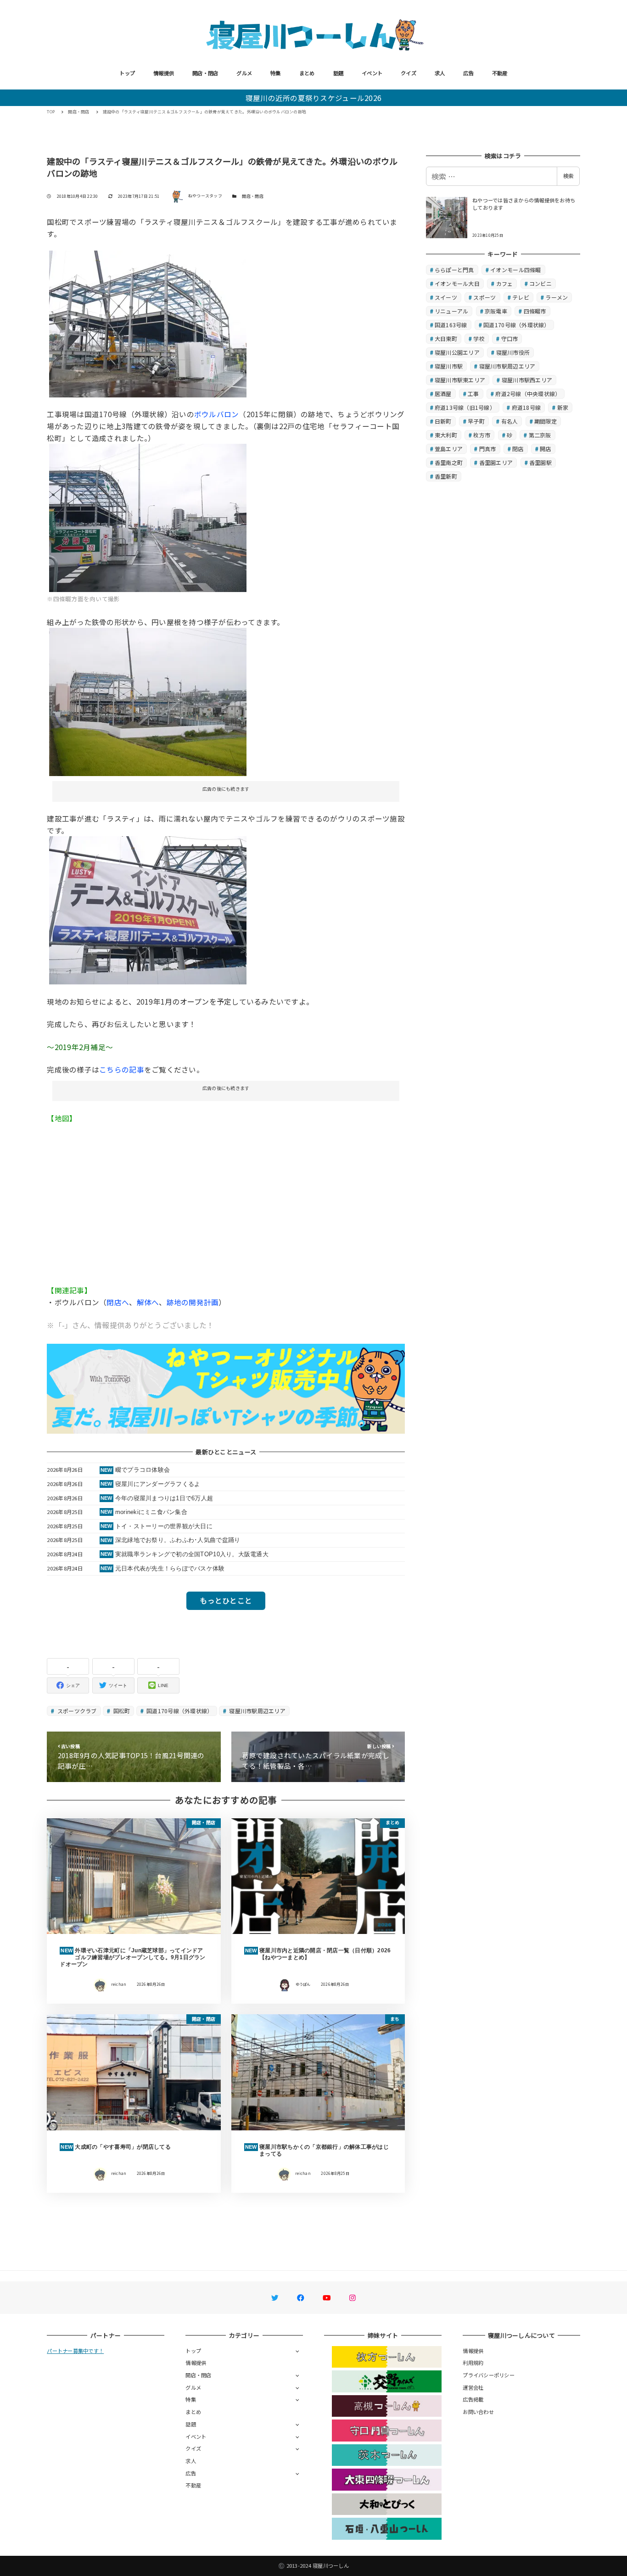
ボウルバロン (217, 414)
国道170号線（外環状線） (179, 1711)
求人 (440, 73)
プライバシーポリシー (489, 2375)
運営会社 (473, 2387)
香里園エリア (496, 462)
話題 (339, 73)
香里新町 (446, 476)
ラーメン (557, 297)
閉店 (518, 449)
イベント (372, 73)
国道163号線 (451, 325)
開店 (546, 449)
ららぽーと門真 (454, 270)
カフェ (505, 283)
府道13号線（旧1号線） (465, 407)
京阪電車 (496, 311)
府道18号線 (526, 407)
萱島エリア (449, 449)
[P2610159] (148, 700)
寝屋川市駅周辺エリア (257, 1711)
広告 (468, 73)
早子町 (476, 421)
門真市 (488, 449)
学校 (479, 338)
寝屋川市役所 (513, 352)
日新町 (443, 421)
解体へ (148, 1302)
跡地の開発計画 (193, 1302)
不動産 (500, 73)
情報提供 (164, 73)
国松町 (121, 1711)
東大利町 (446, 435)
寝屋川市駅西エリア (527, 380)
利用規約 (473, 2363)
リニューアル (452, 311)
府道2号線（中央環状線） (528, 394)
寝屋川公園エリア (457, 352)
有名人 (510, 421)
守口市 (510, 338)
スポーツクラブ (76, 1711)
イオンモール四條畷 (515, 270)
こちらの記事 (122, 1069)
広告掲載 (473, 2399)
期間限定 (546, 421)
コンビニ (540, 283)
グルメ (244, 73)
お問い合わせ (478, 2412)
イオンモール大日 (457, 283)
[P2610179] (148, 323)
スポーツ (484, 297)
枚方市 (482, 435)
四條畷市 (535, 311)
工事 (473, 394)
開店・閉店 (205, 73)
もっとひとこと (226, 1600)
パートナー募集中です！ (75, 2351)
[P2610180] (148, 909)
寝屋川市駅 (449, 366)
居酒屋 (443, 394)
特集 (276, 73)
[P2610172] (148, 517)
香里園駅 (540, 462)
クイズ (409, 73)
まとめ (307, 73)
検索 (568, 176)
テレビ (521, 297)
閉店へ (118, 1302)
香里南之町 (449, 462)
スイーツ (446, 297)
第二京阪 (540, 435)
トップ (127, 73)
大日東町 (446, 338)
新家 (563, 407)
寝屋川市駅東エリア (460, 380)
